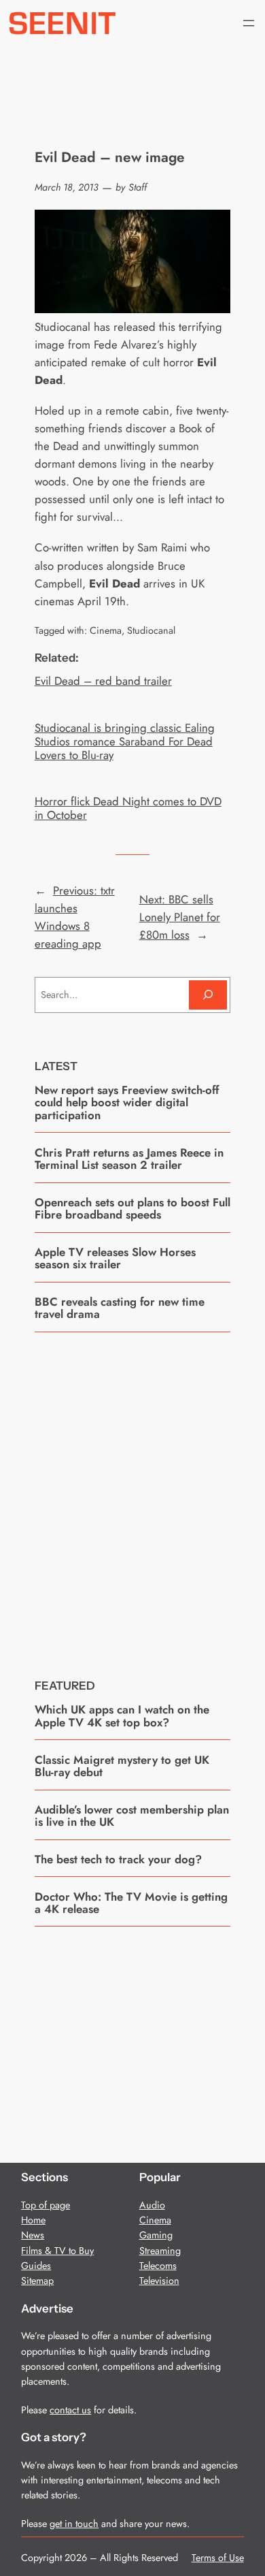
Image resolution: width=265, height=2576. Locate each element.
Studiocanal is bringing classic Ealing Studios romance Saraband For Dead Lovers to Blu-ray (125, 741)
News (33, 2235)
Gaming (156, 2235)
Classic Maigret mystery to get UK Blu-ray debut (122, 1766)
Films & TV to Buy (57, 2251)
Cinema (106, 630)
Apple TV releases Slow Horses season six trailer (115, 1258)
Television (159, 2281)
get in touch (74, 2524)
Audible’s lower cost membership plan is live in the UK (132, 1816)
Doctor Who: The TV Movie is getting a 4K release (131, 1903)
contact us (70, 2410)
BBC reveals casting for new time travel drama (120, 1308)
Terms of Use (218, 2558)
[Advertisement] (132, 1495)
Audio (152, 2205)
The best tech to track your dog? (118, 1859)
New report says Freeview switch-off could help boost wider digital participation (127, 1102)
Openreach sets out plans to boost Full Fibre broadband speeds (132, 1209)
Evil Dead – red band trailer (103, 681)
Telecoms (158, 2266)
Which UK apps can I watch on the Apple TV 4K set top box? (122, 1716)
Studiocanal (151, 630)
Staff (138, 187)
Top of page (46, 2205)
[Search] (208, 995)
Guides (36, 2266)
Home (33, 2220)
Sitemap (37, 2281)
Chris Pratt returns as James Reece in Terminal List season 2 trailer (129, 1159)
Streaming (160, 2251)
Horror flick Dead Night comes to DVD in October (128, 808)
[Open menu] (249, 23)
